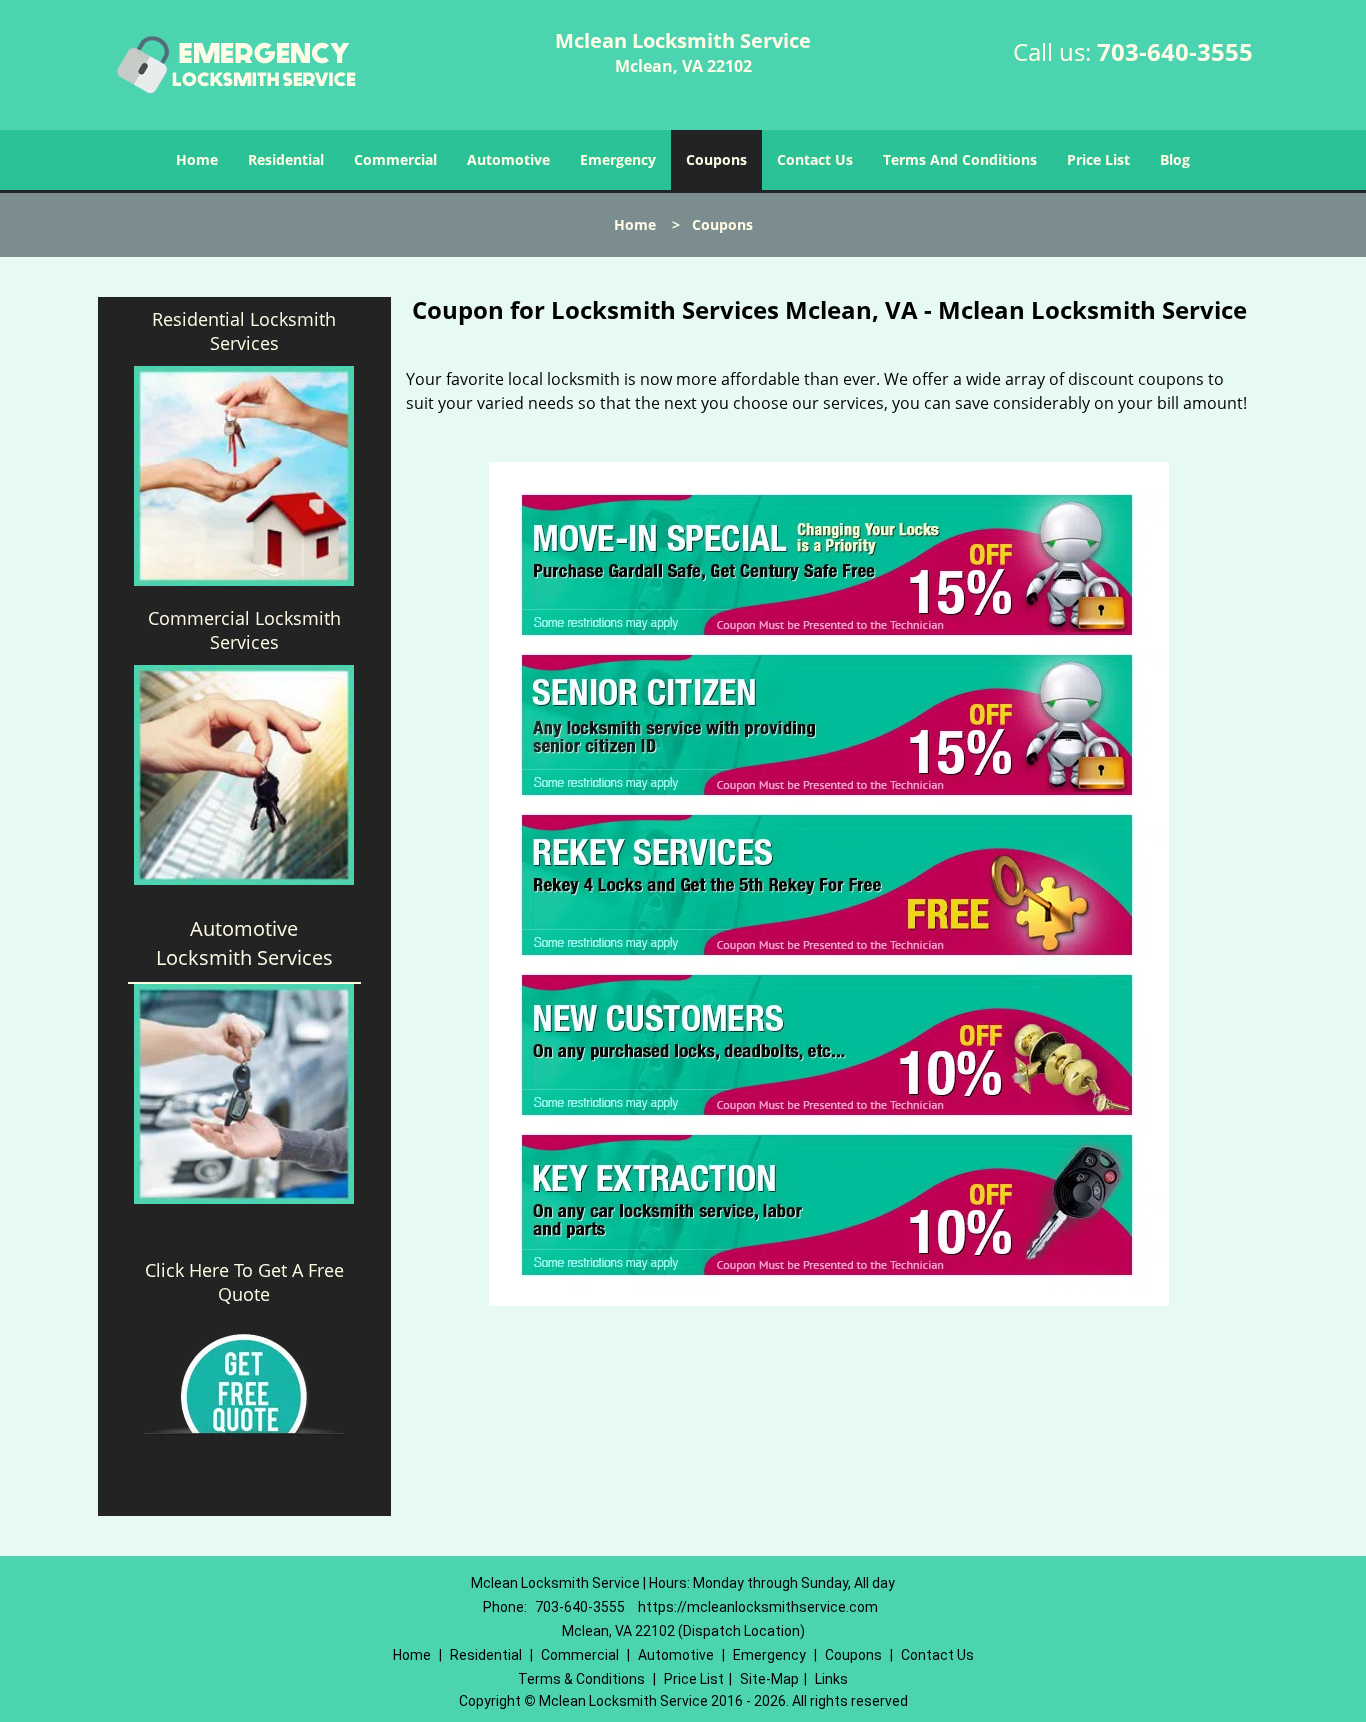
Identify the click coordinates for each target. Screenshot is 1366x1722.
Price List (1098, 159)
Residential (286, 159)
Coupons (716, 159)
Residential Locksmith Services (244, 331)
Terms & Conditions (581, 1679)
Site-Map (769, 1679)
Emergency (618, 159)
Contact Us (815, 159)
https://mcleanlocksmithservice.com (758, 1607)
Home (197, 159)
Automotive (508, 159)
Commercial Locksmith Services (244, 630)
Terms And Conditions (960, 159)
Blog (1175, 159)
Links (831, 1679)
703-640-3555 (1175, 51)
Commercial (395, 159)
